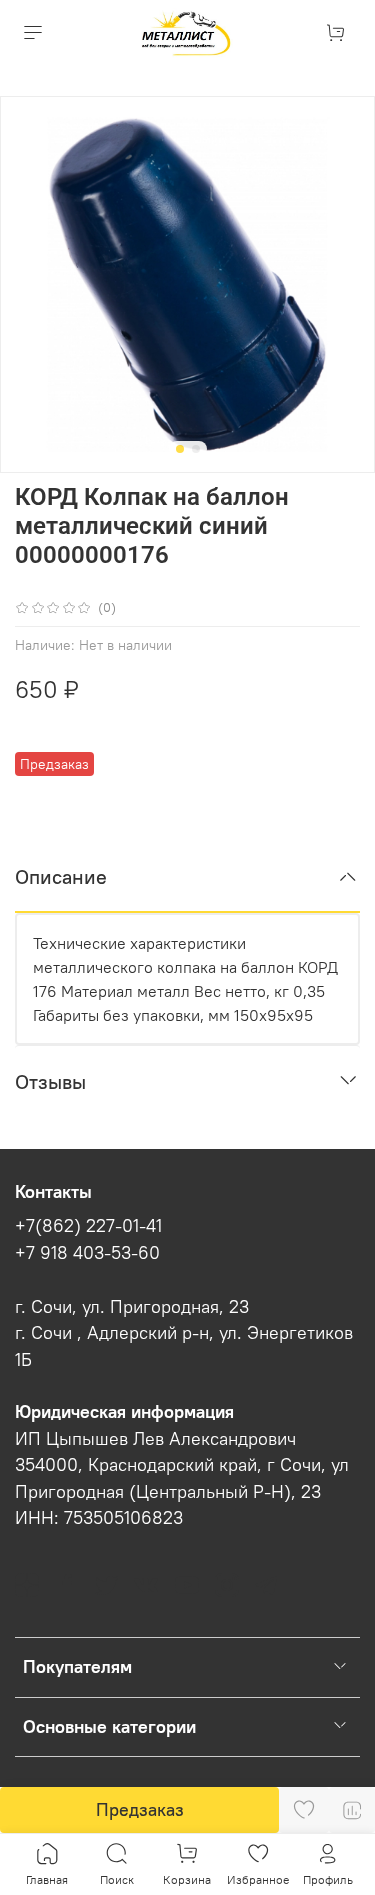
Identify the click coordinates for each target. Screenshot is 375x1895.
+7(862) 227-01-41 (88, 1226)
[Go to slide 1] (180, 449)
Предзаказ (140, 1809)
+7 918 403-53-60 (87, 1253)
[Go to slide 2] (196, 449)
